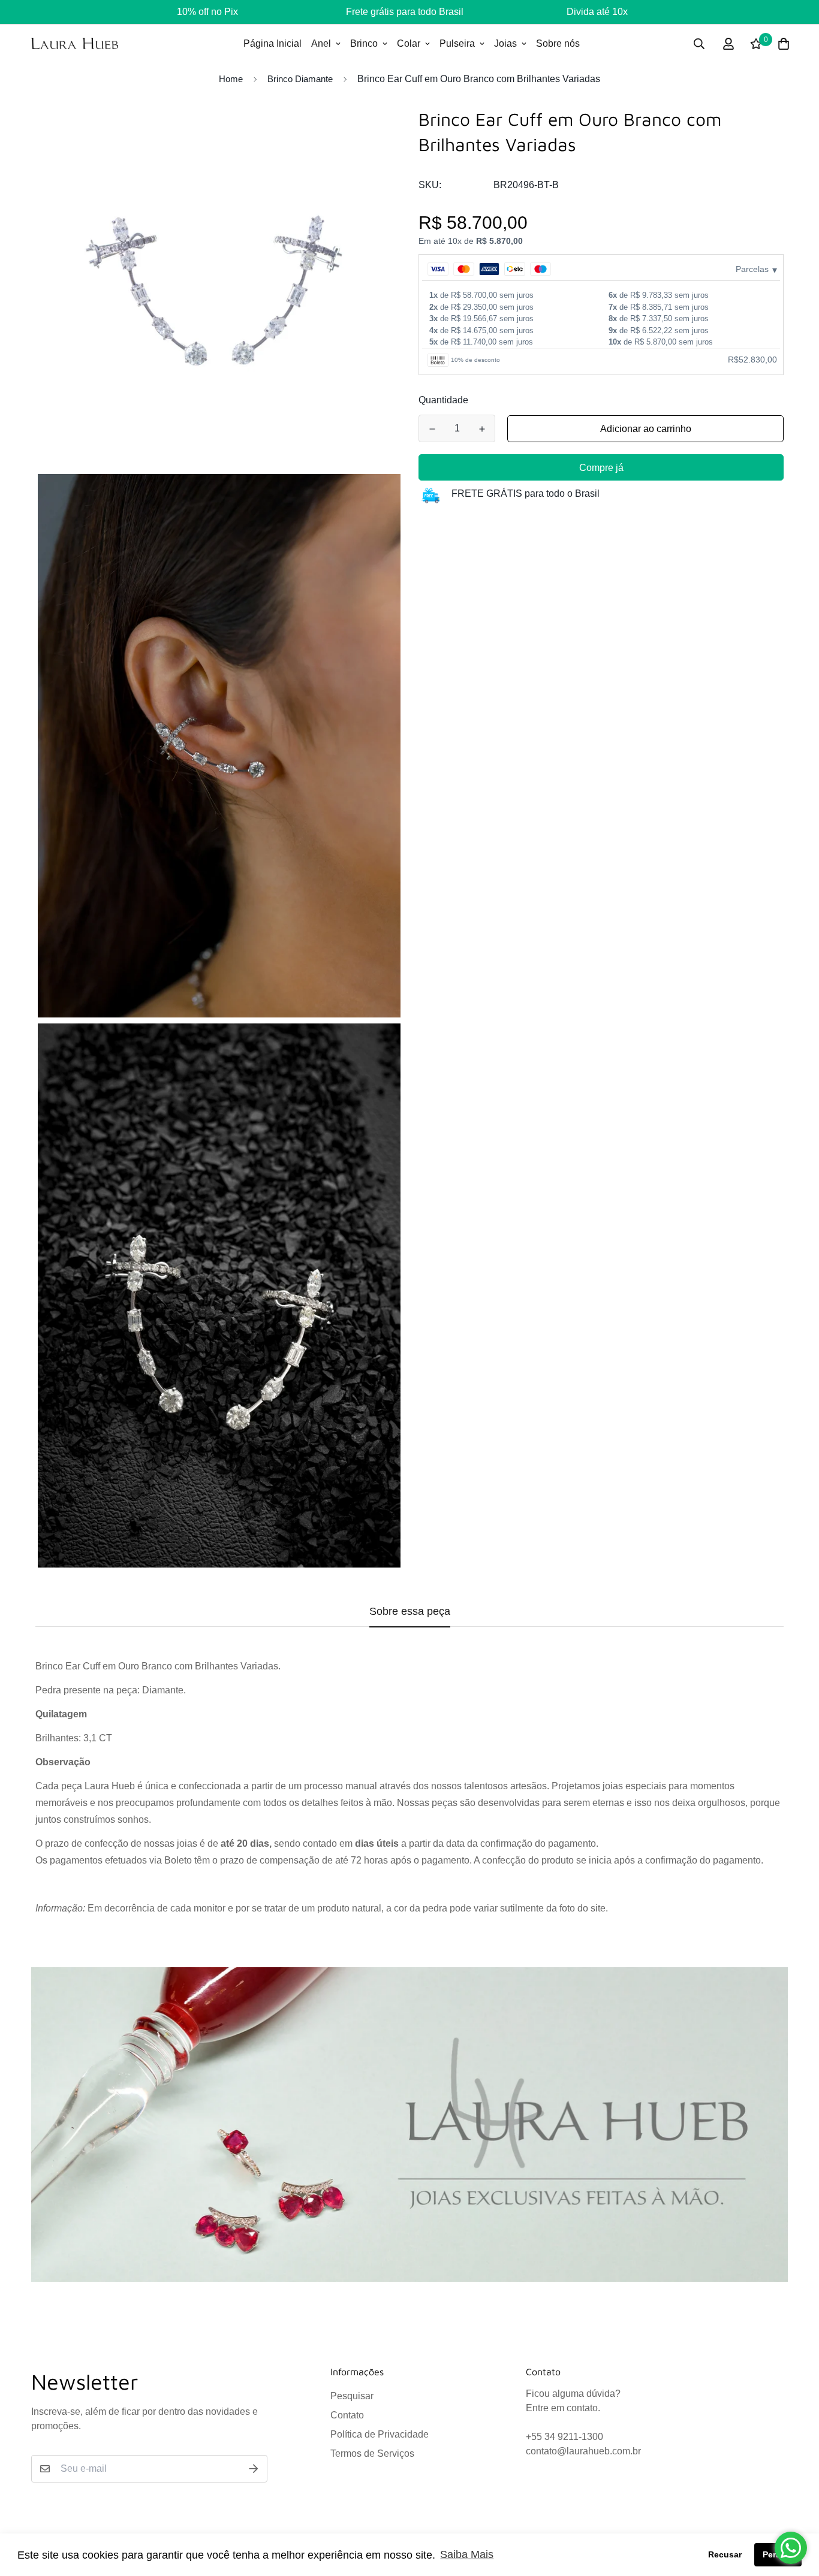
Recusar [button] (725, 2554)
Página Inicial (273, 43)
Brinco (364, 43)
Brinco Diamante (300, 79)
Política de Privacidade (380, 2434)
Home (231, 79)
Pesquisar (352, 2396)
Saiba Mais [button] (467, 2554)
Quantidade (443, 400)
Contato (347, 2415)
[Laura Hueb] (75, 43)
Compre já (601, 468)
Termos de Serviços (372, 2453)
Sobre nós (558, 43)
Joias (505, 43)
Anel (321, 43)
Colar (409, 43)
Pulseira (457, 43)
